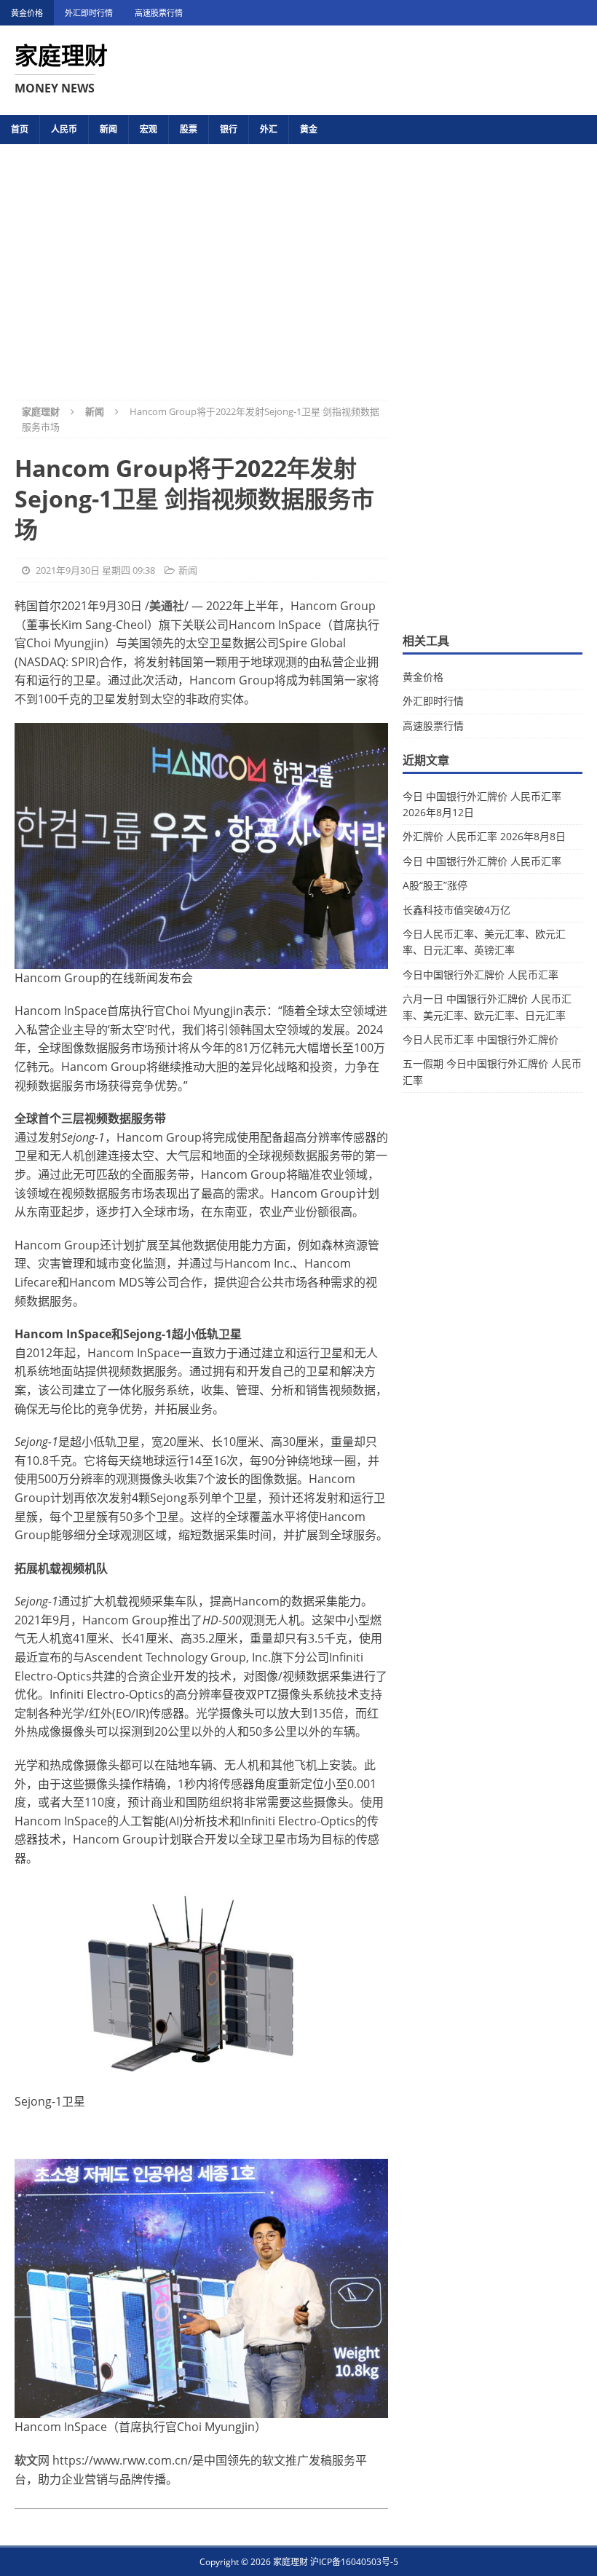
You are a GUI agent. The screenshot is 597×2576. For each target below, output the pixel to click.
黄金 (309, 129)
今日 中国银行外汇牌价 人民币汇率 (482, 861)
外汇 (269, 129)
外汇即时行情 (89, 13)
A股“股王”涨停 (435, 885)
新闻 (108, 129)
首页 (20, 129)
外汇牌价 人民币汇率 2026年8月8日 (484, 836)
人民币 (64, 129)
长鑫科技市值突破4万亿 (456, 910)
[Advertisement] (298, 262)
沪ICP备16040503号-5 (354, 2562)
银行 (229, 129)
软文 (26, 2460)
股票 (189, 129)
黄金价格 (27, 13)
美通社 (167, 606)
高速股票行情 (159, 13)
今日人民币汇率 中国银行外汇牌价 (481, 1039)
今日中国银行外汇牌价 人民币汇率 (481, 975)
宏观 (149, 129)
